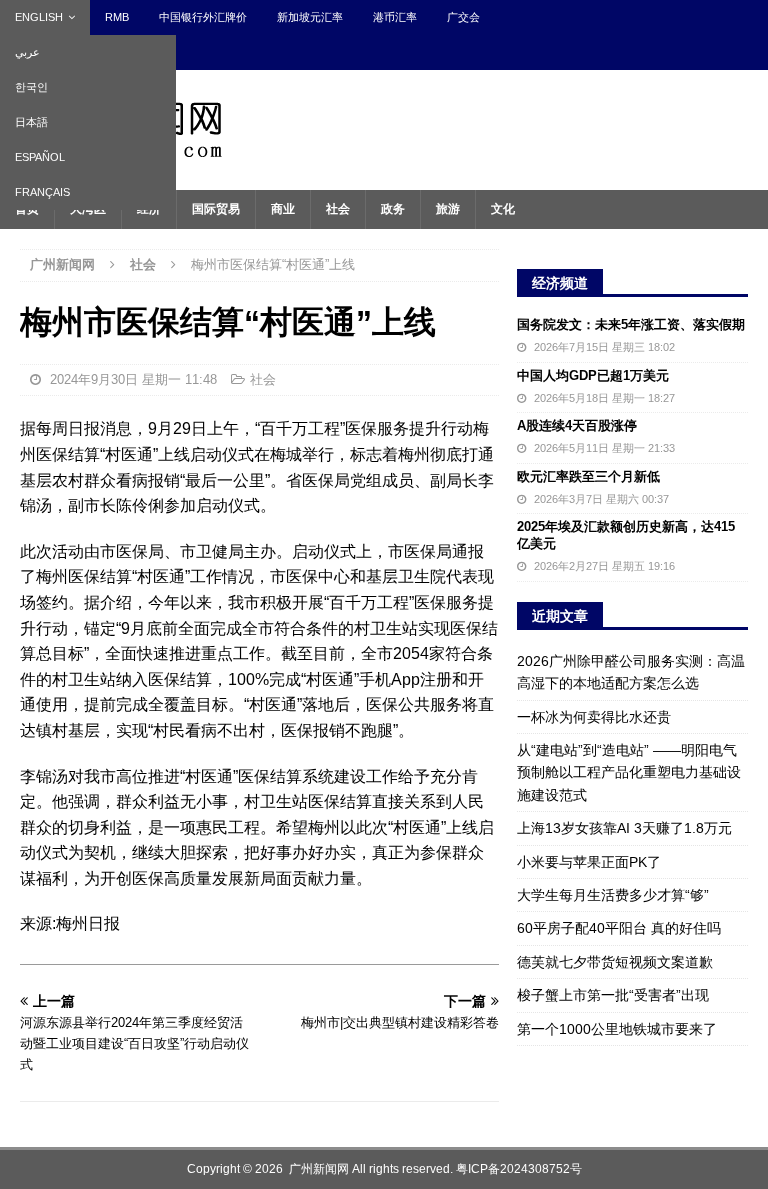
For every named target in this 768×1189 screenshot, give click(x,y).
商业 (283, 209)
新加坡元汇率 (310, 17)
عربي (27, 52)
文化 (503, 209)
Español (40, 157)
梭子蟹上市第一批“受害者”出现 (613, 995)
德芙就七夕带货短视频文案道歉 (615, 962)
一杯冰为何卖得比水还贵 (594, 717)
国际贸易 (216, 209)
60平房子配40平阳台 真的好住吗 (619, 928)
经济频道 (560, 283)
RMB (117, 17)
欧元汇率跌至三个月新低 (588, 476)
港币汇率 (395, 17)
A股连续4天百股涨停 (577, 425)
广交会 (463, 17)
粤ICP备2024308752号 (519, 1169)
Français (42, 192)
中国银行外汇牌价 (203, 17)
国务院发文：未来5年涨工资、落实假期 (631, 324)
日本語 (31, 122)
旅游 (448, 209)
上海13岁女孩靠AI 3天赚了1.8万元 (624, 828)
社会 (338, 209)
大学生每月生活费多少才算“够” (613, 895)
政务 (393, 209)
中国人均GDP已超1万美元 (593, 375)
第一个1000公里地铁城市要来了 (617, 1029)
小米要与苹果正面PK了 (589, 862)
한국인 (31, 87)
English (39, 17)
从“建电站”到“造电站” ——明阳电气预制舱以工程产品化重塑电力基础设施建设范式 (629, 772)
